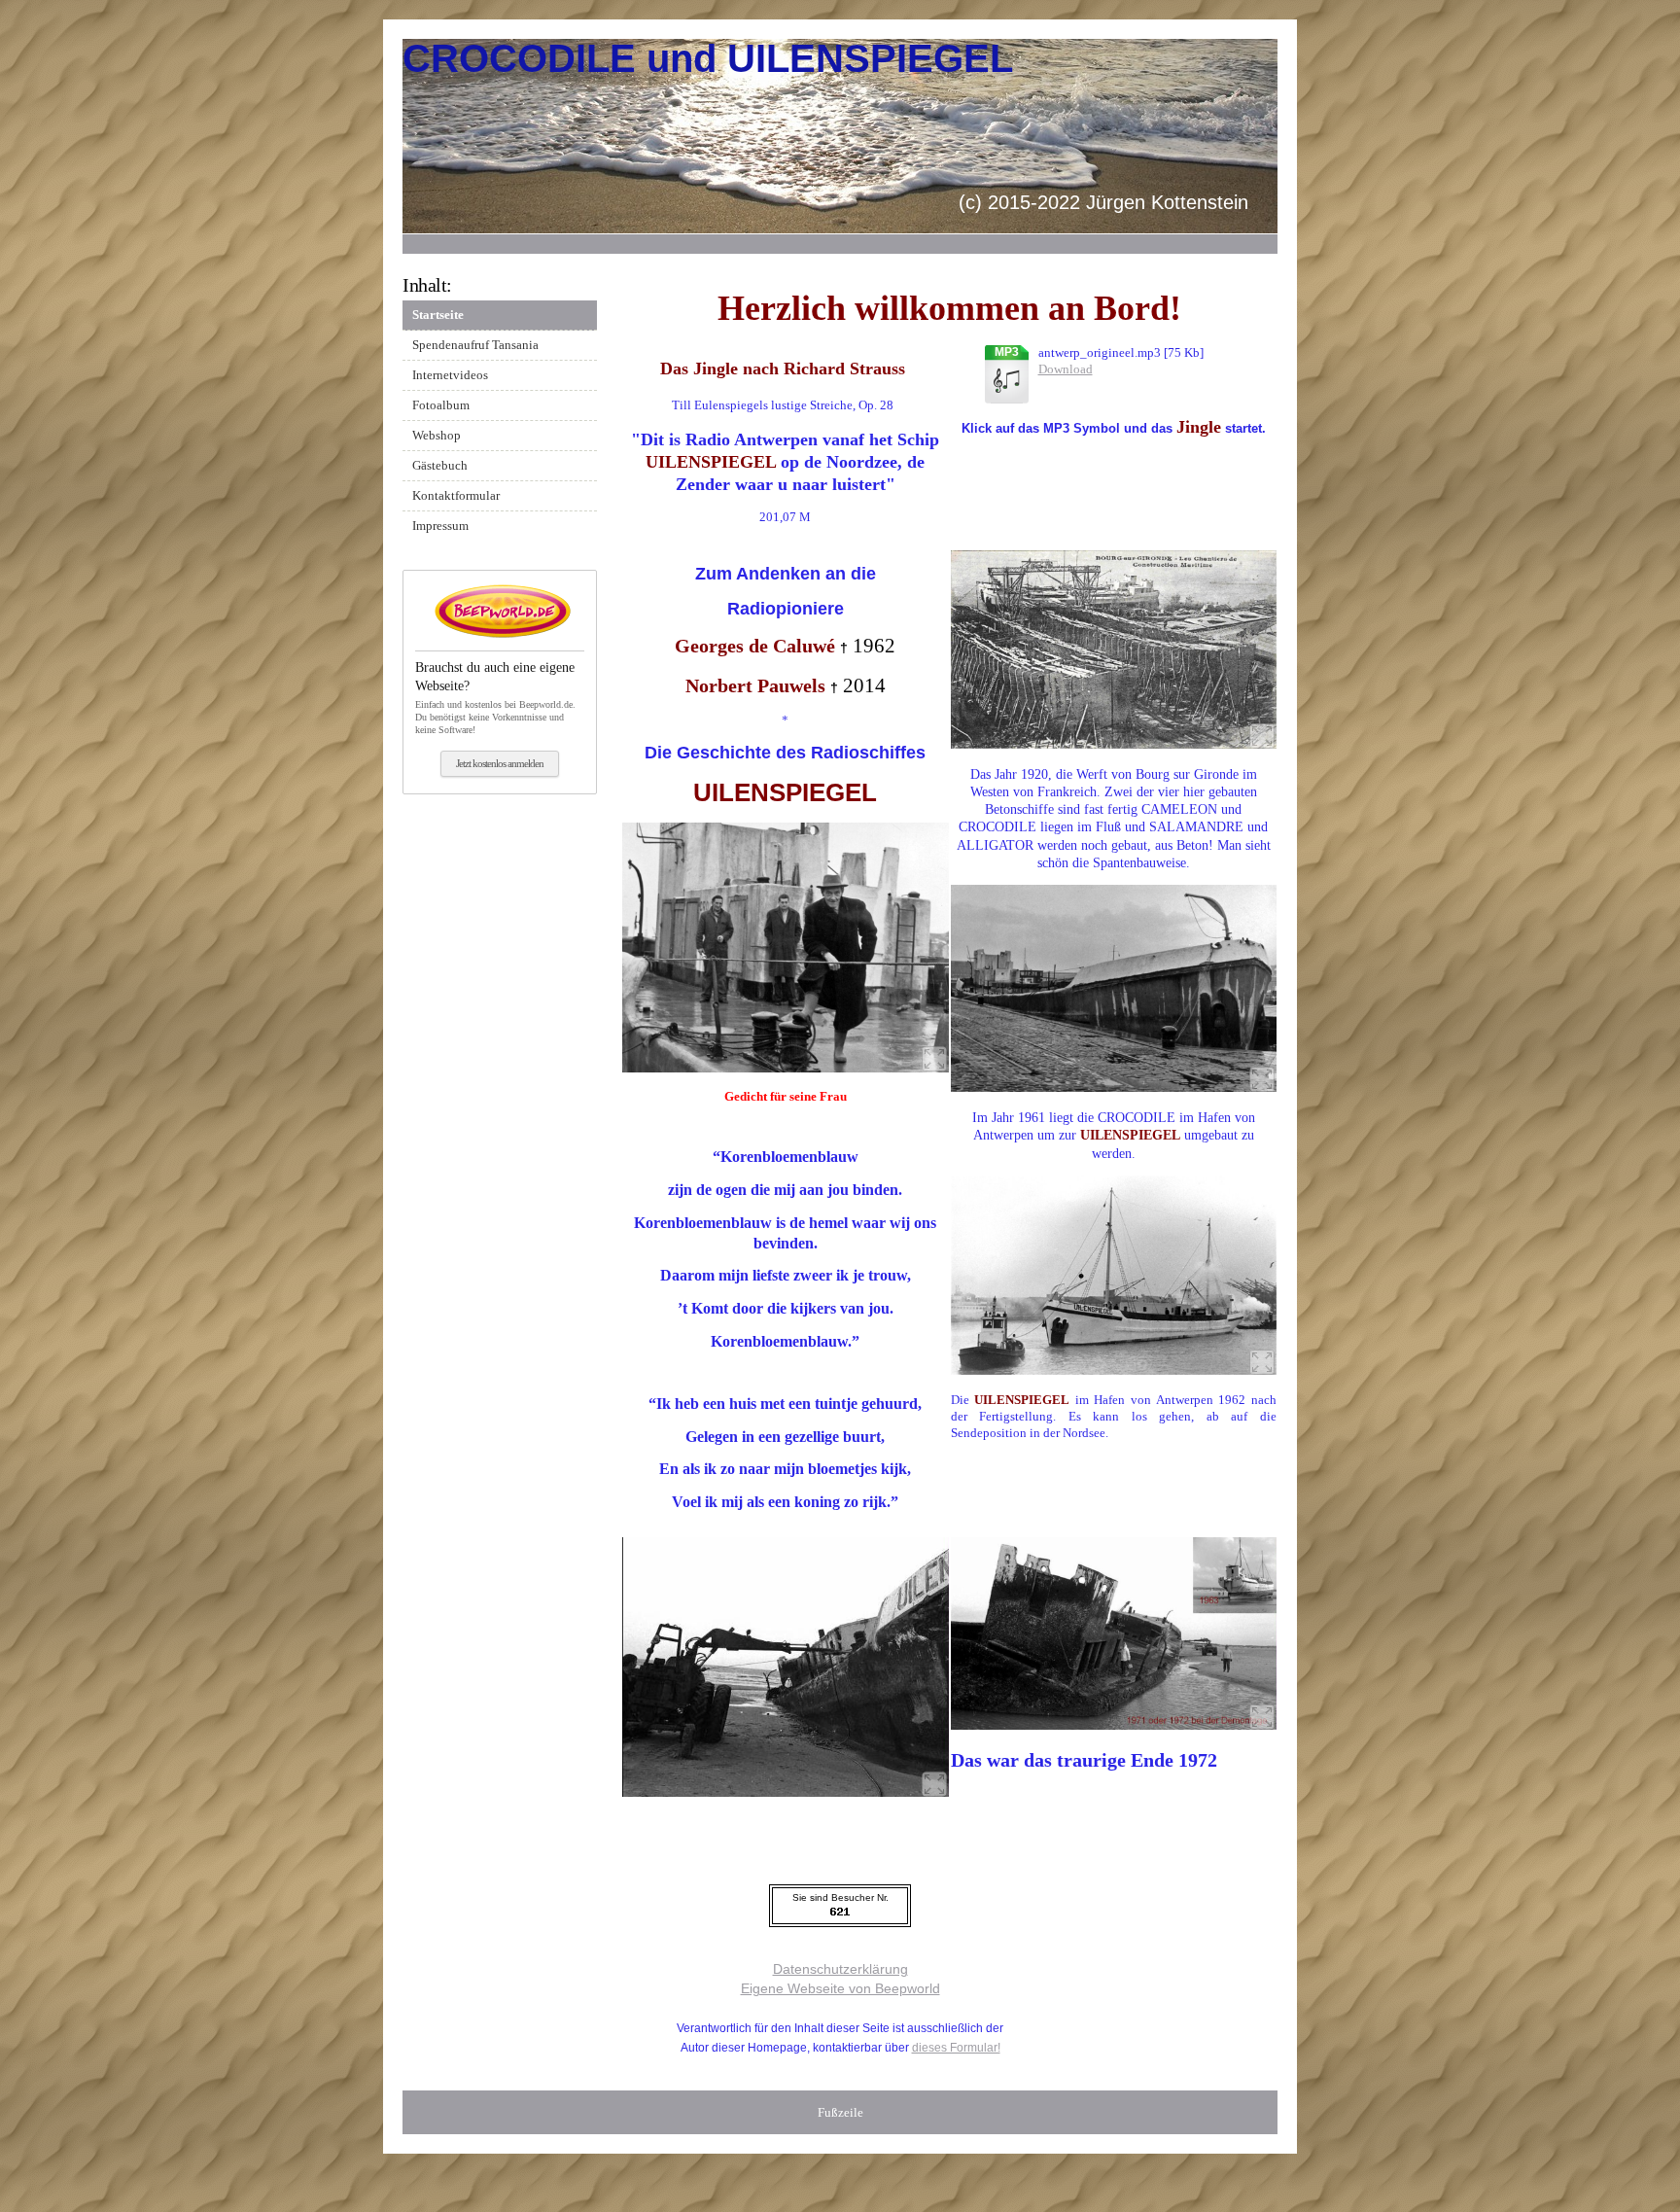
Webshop (437, 435)
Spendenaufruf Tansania (475, 345)
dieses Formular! (956, 2048)
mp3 (1007, 352)
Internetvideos (450, 375)
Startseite (438, 315)
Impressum (440, 526)
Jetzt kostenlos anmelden (500, 763)
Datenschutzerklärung (840, 1969)
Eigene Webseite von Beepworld (840, 1988)
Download (1066, 369)
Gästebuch (440, 465)
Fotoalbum (441, 405)
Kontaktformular (456, 495)
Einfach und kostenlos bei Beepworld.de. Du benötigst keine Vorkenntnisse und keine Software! (495, 697)
